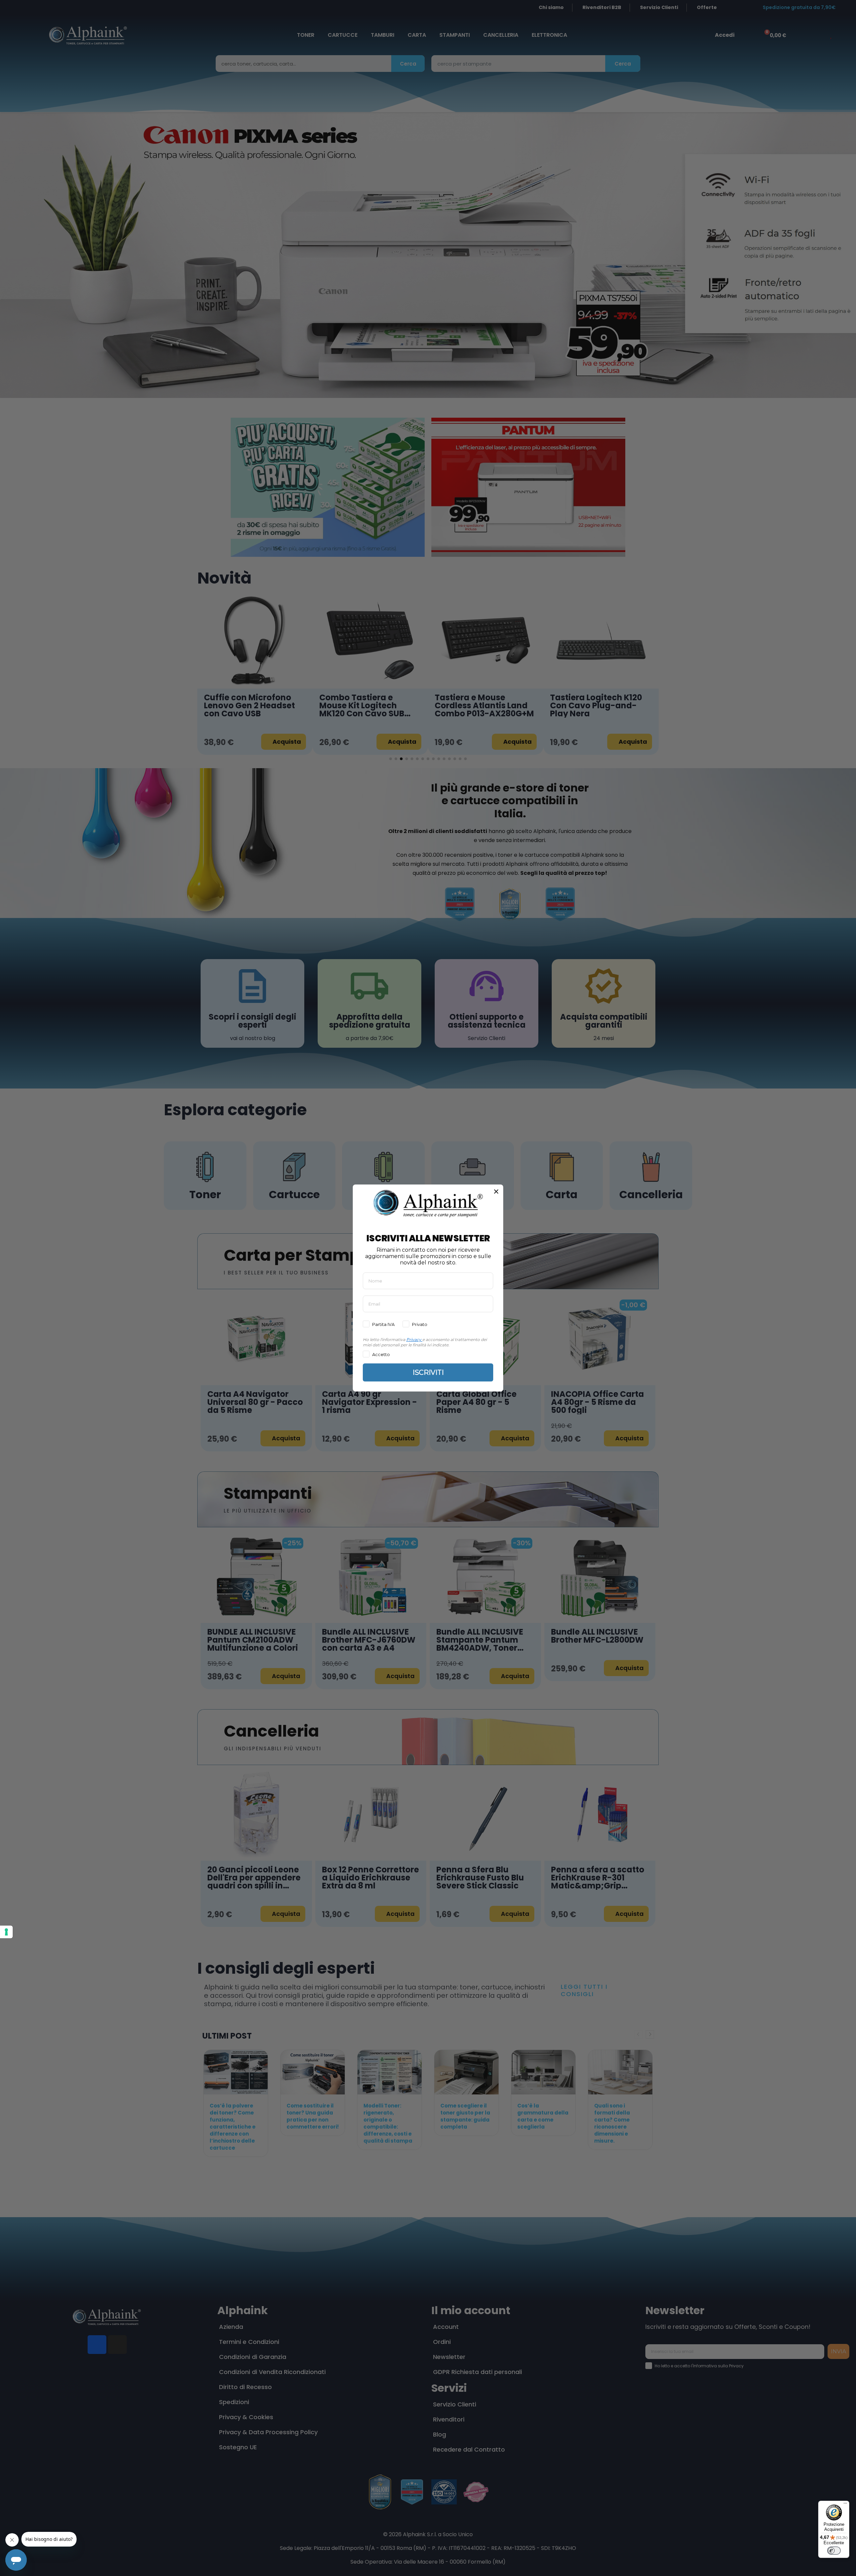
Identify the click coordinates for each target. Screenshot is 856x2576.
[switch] (834, 2551)
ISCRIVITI (428, 1372)
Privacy (414, 1339)
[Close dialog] (496, 1192)
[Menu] (845, 2505)
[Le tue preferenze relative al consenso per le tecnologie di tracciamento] (6, 1932)
